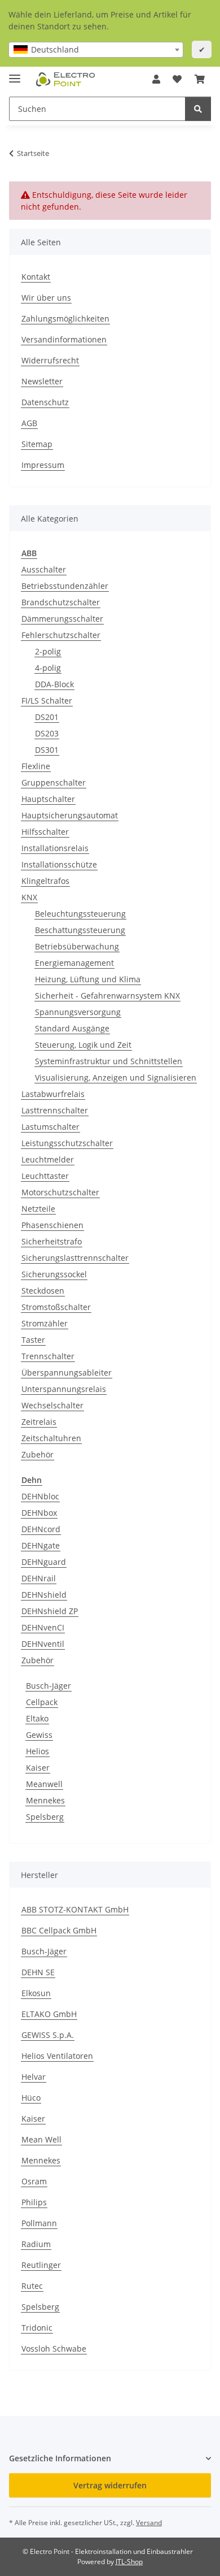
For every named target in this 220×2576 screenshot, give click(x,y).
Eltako (37, 1718)
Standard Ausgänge (72, 1028)
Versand (149, 2523)
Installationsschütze (59, 864)
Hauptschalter (48, 799)
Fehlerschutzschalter (61, 635)
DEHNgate (41, 1545)
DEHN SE (38, 1972)
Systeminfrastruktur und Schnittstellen (109, 1061)
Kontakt (36, 277)
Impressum (43, 465)
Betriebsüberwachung (77, 946)
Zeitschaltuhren (51, 1438)
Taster (33, 1340)
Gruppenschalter (54, 782)
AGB (29, 423)
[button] (156, 79)
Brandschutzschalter (61, 602)
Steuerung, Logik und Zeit (83, 1045)
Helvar (34, 2077)
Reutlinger (41, 2265)
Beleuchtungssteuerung (80, 914)
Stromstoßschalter (56, 1307)
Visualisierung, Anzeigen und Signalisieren (116, 1077)
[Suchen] (198, 109)
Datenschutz (45, 402)
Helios (38, 1751)
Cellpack (42, 1702)
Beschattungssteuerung (80, 930)
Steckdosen (43, 1291)
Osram (34, 2181)
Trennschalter (48, 1356)
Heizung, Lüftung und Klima (88, 979)
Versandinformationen (64, 339)
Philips (34, 2202)
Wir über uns (46, 298)
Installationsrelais (55, 848)
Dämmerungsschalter (62, 619)
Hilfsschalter (45, 832)
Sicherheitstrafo (52, 1241)
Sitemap (37, 444)
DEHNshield (44, 1595)
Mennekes (45, 1800)
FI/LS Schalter (47, 701)
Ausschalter (44, 569)
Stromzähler (45, 1323)
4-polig (48, 668)
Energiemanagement (74, 963)
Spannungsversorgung (78, 1012)
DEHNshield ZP (50, 1611)
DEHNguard (44, 1562)
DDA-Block (54, 684)
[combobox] (96, 50)
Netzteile (38, 1209)
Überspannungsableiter (67, 1372)
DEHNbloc (40, 1496)
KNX (29, 897)
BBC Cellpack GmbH (59, 1930)
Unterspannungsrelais (64, 1389)
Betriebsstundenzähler (65, 586)
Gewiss (39, 1735)
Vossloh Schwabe (54, 2349)
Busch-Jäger (49, 1686)
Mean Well (41, 2139)
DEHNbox (39, 1513)
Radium (36, 2244)
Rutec (32, 2286)
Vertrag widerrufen (110, 2485)
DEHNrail (39, 1578)
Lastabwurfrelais (53, 1094)
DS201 (47, 717)
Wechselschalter (52, 1405)
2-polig (48, 651)
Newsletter (42, 381)
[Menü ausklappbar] (15, 74)
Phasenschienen (52, 1225)
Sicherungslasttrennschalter (75, 1258)
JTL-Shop (129, 2562)
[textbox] (96, 50)
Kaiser (38, 1768)
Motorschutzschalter (60, 1192)
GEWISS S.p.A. (48, 2035)
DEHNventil (43, 1644)
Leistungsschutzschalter (67, 1143)
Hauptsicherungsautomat (70, 815)
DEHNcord (41, 1529)
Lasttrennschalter (55, 1110)
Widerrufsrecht (50, 360)
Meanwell (44, 1784)
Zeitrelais (39, 1422)
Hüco (31, 2098)
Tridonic (37, 2328)
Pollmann (39, 2223)
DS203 (47, 733)
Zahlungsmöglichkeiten (65, 318)
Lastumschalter (50, 1127)
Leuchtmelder (48, 1159)
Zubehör (38, 1454)
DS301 (47, 750)
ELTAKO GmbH (49, 2014)
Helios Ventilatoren (57, 2056)
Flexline (36, 766)
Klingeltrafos (45, 881)
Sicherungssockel (54, 1274)
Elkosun (36, 1993)
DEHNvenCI (43, 1627)
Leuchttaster (45, 1176)
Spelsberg (45, 1817)
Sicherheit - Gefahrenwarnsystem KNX (107, 996)
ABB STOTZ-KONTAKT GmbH (75, 1909)
